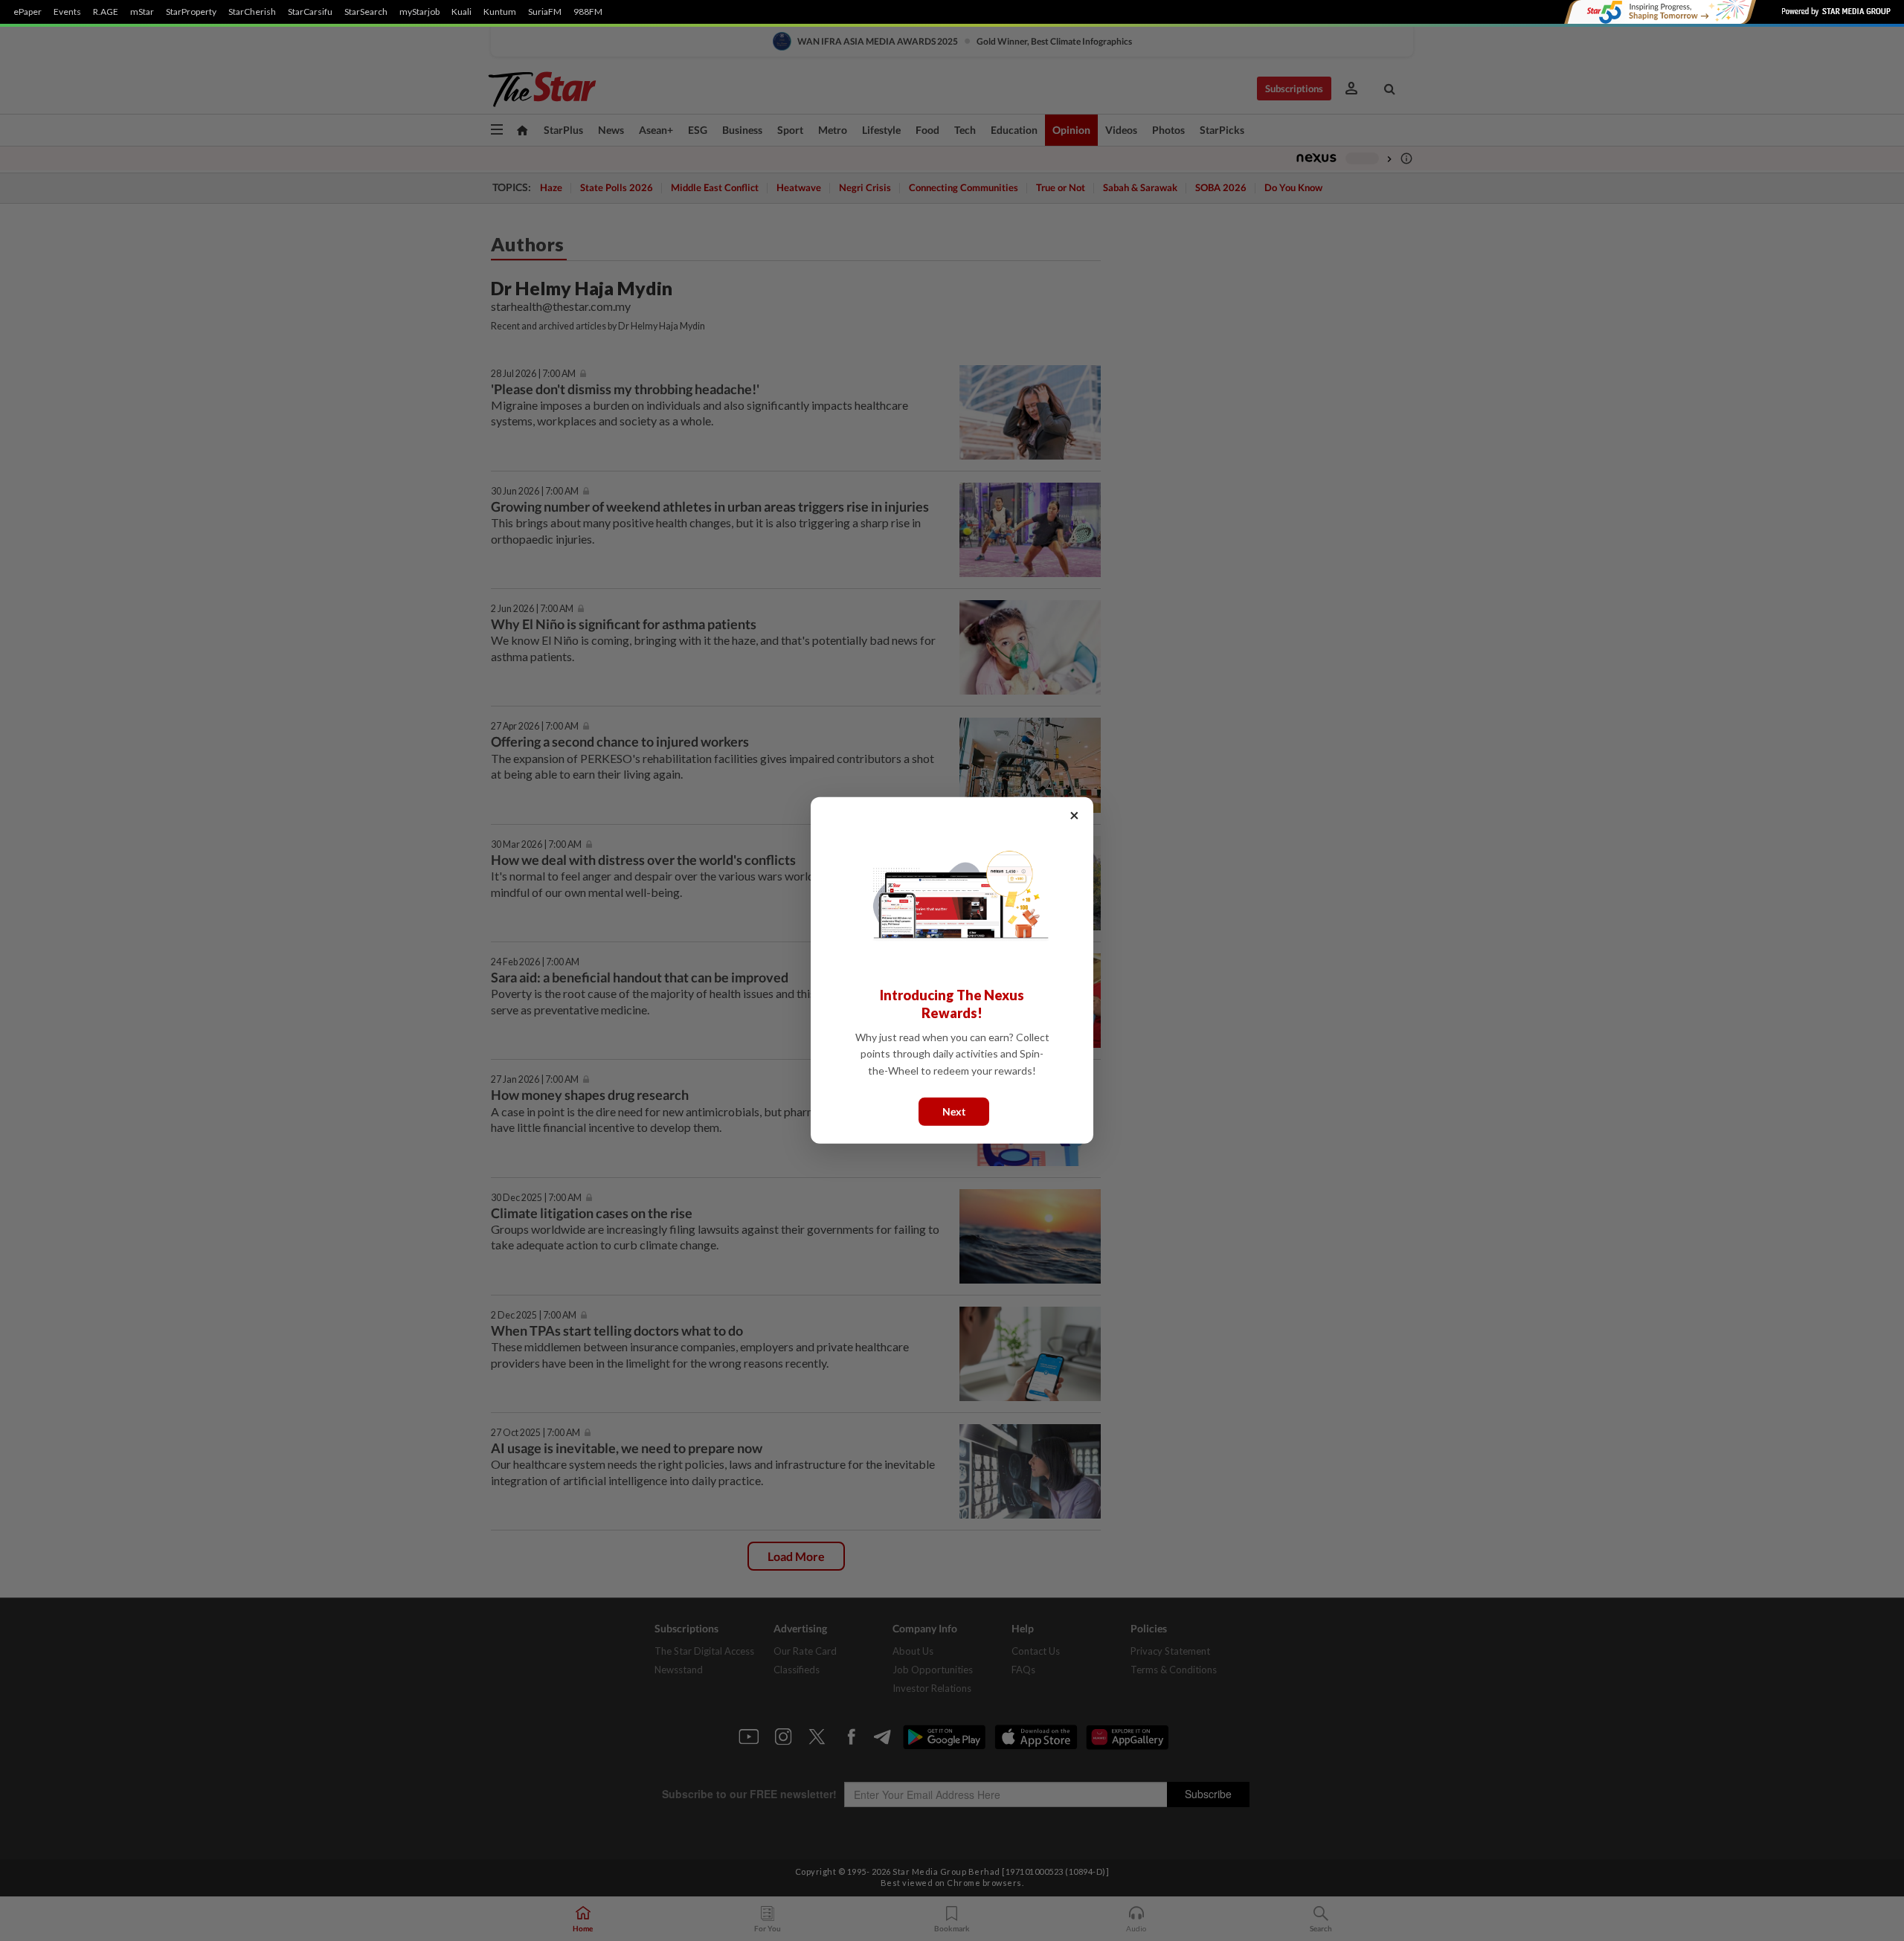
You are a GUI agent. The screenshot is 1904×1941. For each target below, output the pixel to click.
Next (954, 1111)
